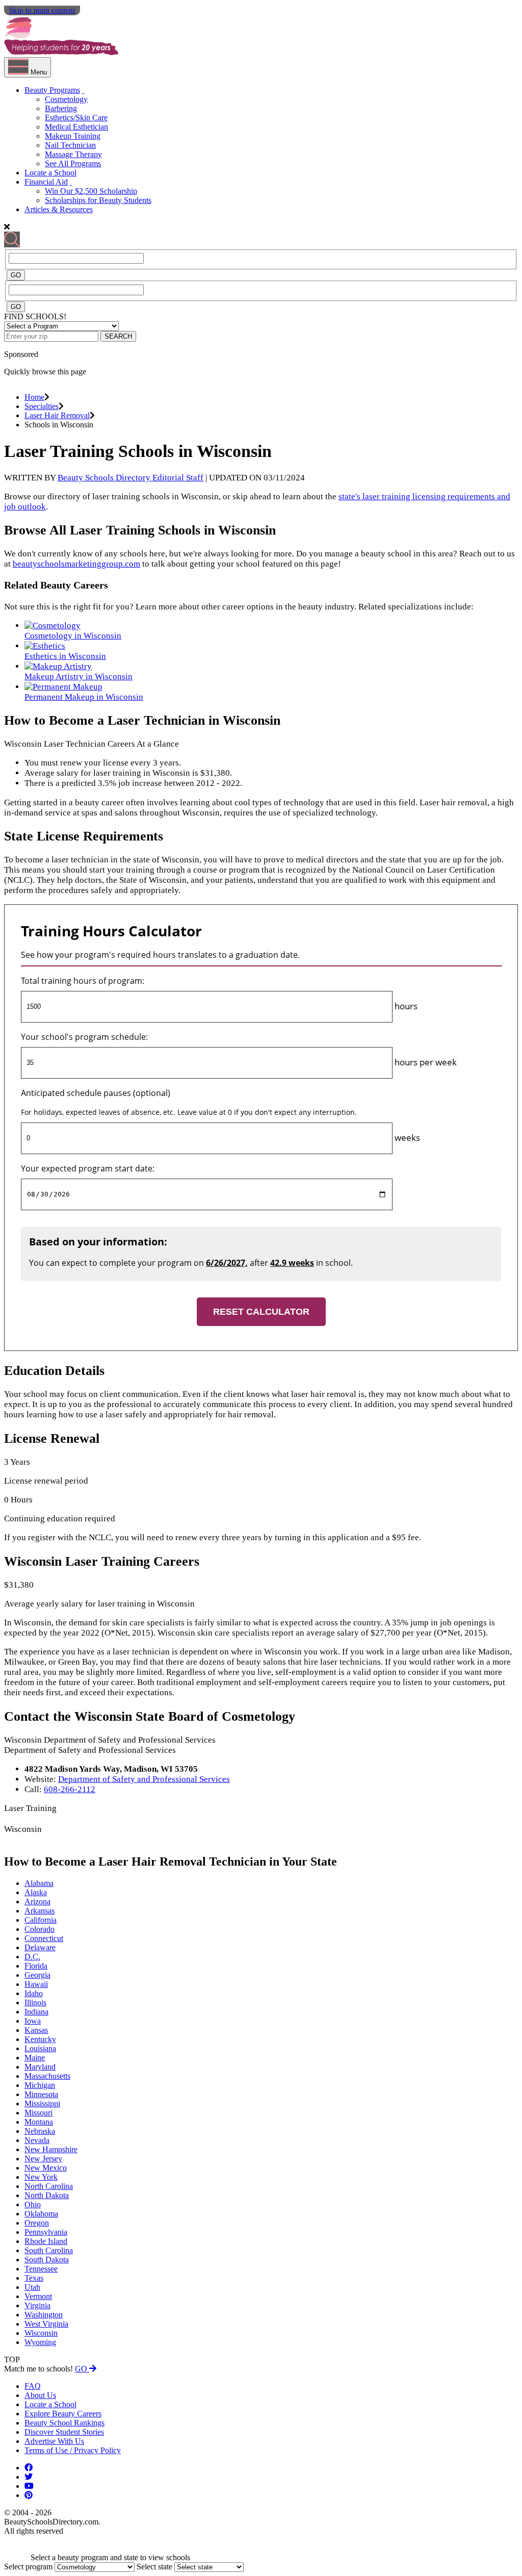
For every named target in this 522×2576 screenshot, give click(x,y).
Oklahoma (41, 2214)
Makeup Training (73, 136)
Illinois (35, 2003)
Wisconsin (41, 2333)
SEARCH (118, 336)
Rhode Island (46, 2241)
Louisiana (40, 2048)
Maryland (40, 2067)
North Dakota (47, 2195)
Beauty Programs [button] (52, 90)
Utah (32, 2287)
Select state (154, 2567)
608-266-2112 (70, 1789)
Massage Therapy (73, 154)
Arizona (37, 1902)
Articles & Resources (59, 209)
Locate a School (50, 173)
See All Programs (73, 163)
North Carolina (49, 2186)
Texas (34, 2278)
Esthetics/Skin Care (76, 118)
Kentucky (40, 2039)
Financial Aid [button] (46, 182)
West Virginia (46, 2324)
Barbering (61, 108)
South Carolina (49, 2250)
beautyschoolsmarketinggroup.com (76, 564)
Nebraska (40, 2131)
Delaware (40, 1947)
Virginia (37, 2305)
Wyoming (40, 2342)
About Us (40, 2395)
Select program (28, 2567)
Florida (36, 1966)
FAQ (33, 2386)
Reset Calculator (261, 1312)
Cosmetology (66, 99)
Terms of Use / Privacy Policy (73, 2450)
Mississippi (42, 2103)
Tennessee (41, 2269)
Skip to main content (42, 10)
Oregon (37, 2223)
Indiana (36, 2012)
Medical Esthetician (76, 127)
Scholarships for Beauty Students (98, 200)
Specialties (42, 406)
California (41, 1920)
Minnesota (41, 2094)
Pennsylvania (46, 2232)
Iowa (33, 2021)
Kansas (36, 2030)
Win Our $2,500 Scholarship (91, 191)
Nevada (37, 2140)
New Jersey (43, 2159)
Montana (39, 2122)
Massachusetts (47, 2076)
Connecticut (44, 1938)
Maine (35, 2058)
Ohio (33, 2204)
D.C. (32, 1957)
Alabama (39, 1883)
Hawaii (36, 1984)
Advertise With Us (54, 2441)
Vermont (38, 2296)
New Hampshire (51, 2149)
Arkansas (40, 1911)
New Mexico (46, 2168)
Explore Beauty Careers (63, 2414)
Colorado (40, 1929)
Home (34, 397)
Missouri (38, 2113)
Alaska (36, 1892)
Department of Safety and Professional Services (144, 1779)
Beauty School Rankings (64, 2423)
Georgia (37, 1975)
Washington (44, 2315)
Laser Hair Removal (57, 415)
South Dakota (47, 2260)
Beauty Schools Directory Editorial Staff (130, 478)
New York (41, 2177)
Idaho (34, 1993)
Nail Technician (70, 145)
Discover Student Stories (64, 2432)
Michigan (40, 2085)
